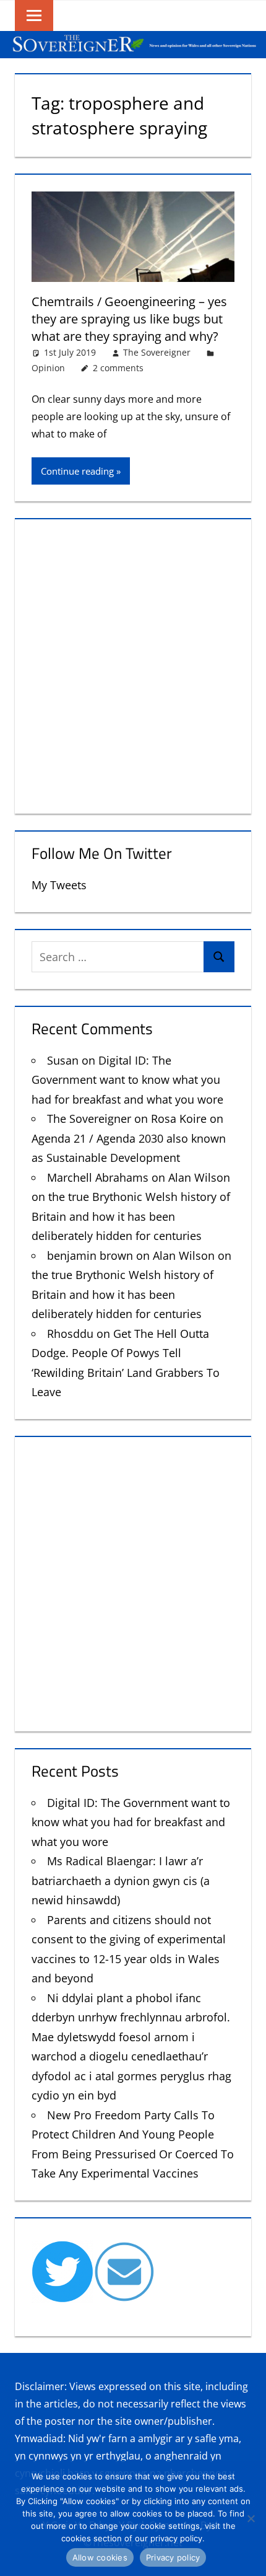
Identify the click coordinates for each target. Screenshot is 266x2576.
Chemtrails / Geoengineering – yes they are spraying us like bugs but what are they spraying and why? (129, 319)
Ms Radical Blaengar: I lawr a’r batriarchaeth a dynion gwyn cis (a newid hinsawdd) (121, 1880)
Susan (63, 1060)
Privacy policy (173, 2557)
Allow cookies (100, 2557)
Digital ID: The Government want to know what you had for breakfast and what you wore (127, 1080)
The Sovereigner (157, 352)
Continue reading (77, 471)
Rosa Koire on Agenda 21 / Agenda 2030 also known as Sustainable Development (129, 1138)
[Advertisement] (133, 664)
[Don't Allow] (251, 2518)
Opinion (48, 368)
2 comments (118, 368)
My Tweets (59, 885)
